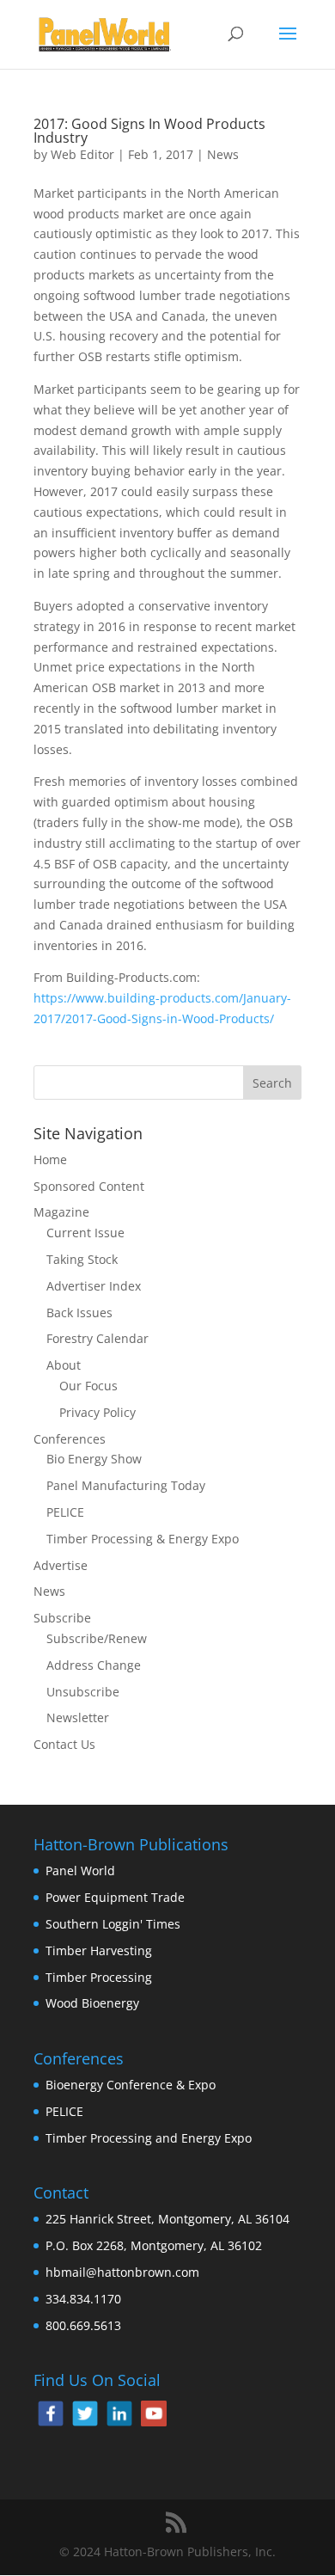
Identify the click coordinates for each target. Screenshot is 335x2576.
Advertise (61, 1565)
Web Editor (82, 154)
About (64, 1365)
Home (50, 1159)
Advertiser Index (94, 1286)
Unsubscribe (83, 1692)
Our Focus (88, 1386)
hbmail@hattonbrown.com (122, 2272)
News (223, 154)
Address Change (94, 1665)
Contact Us (64, 1744)
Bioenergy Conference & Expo (131, 2085)
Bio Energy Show (94, 1459)
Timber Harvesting (99, 1950)
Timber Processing (99, 1977)
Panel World (80, 1871)
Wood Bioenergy (92, 2003)
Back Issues (79, 1313)
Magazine (61, 1212)
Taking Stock (82, 1259)
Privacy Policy (97, 1412)
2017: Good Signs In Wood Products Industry (149, 131)
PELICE (65, 1512)
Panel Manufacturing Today (126, 1485)
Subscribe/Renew (97, 1638)
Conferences (70, 1439)
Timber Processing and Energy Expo (149, 2138)
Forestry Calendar (97, 1338)
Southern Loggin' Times (113, 1924)
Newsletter (78, 1717)
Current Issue (85, 1233)
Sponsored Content (89, 1186)
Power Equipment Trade (115, 1897)
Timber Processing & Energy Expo (143, 1539)
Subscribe (62, 1618)
